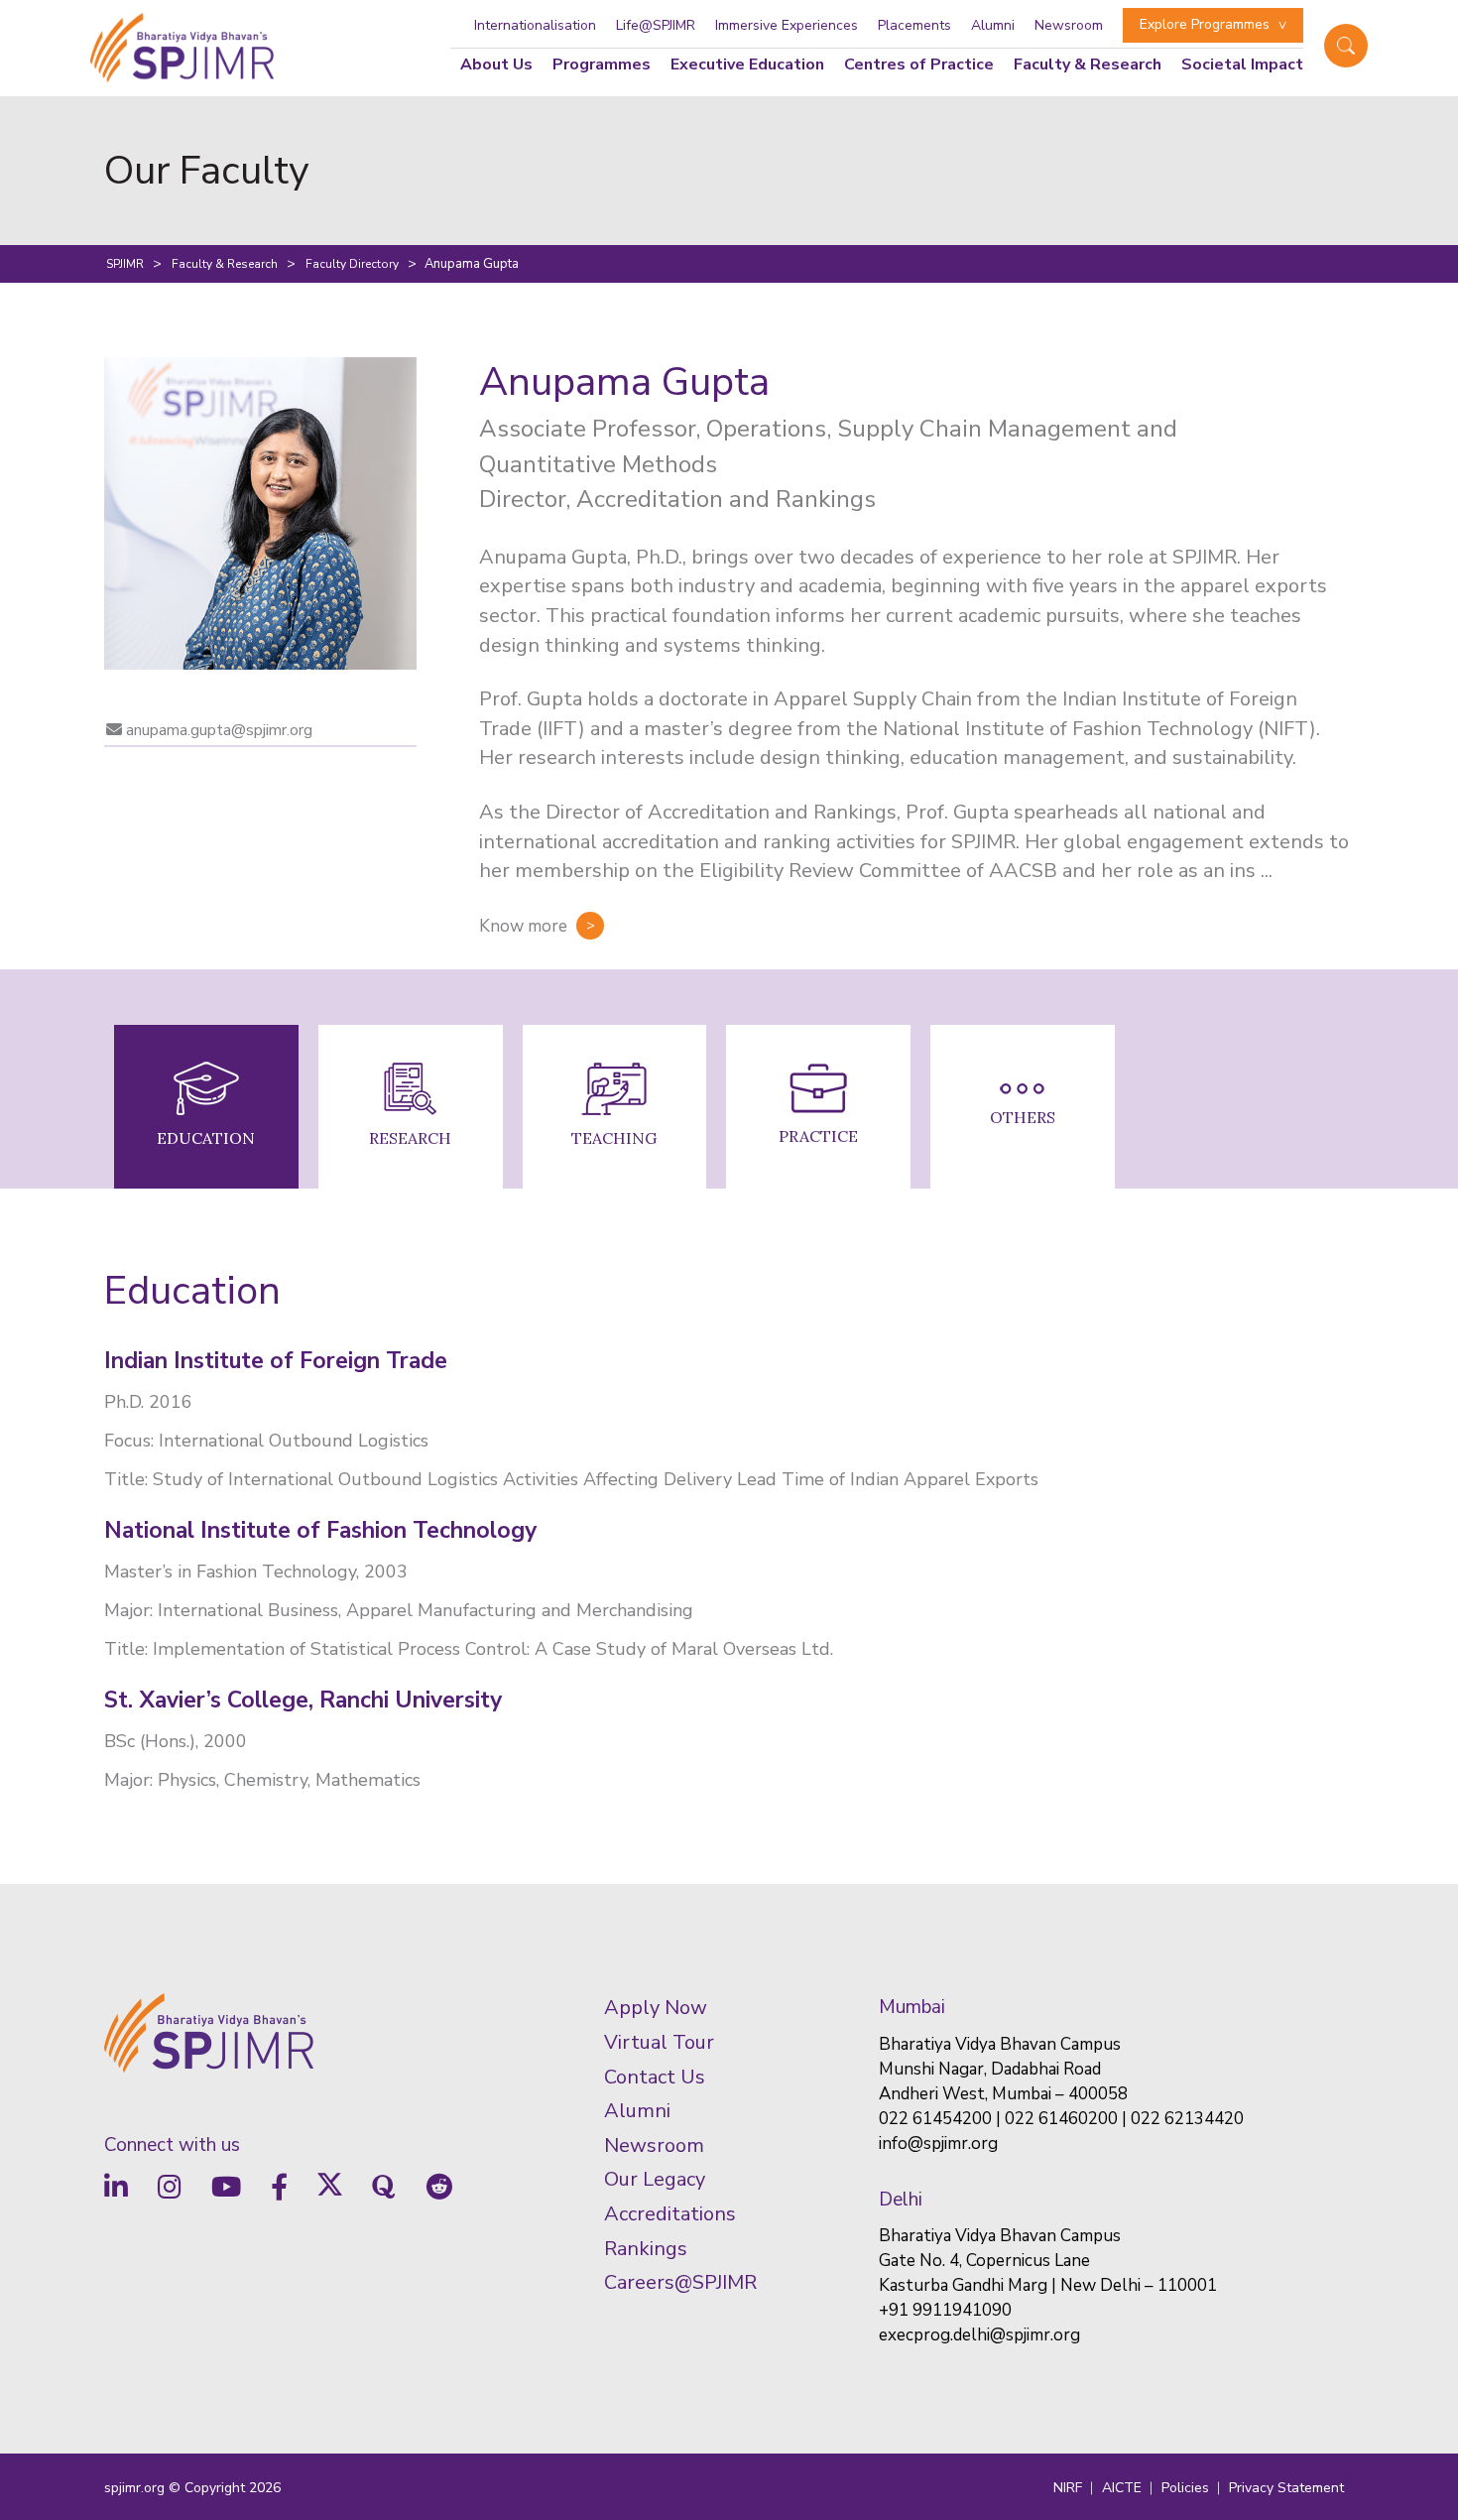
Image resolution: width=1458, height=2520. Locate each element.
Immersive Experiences (787, 25)
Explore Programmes (1205, 24)
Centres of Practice (919, 64)
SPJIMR (125, 264)
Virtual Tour (659, 2042)
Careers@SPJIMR (680, 2282)
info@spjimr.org (938, 2143)
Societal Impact (1242, 64)
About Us (496, 64)
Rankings (646, 2249)
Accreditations (670, 2214)
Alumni (993, 25)
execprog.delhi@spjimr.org (979, 2335)
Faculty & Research (225, 264)
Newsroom (1069, 25)
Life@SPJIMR (656, 25)
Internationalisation (535, 25)
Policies (1185, 2488)
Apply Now (656, 2008)
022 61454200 (935, 2119)
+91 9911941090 (945, 2310)
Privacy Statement (1286, 2488)
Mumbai (912, 2007)
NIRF (1068, 2488)
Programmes (602, 64)
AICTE (1122, 2488)
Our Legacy (655, 2179)
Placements (914, 25)
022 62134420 (1187, 2119)
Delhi (901, 2200)
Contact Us (655, 2077)
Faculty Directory (352, 264)
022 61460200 (1061, 2119)
